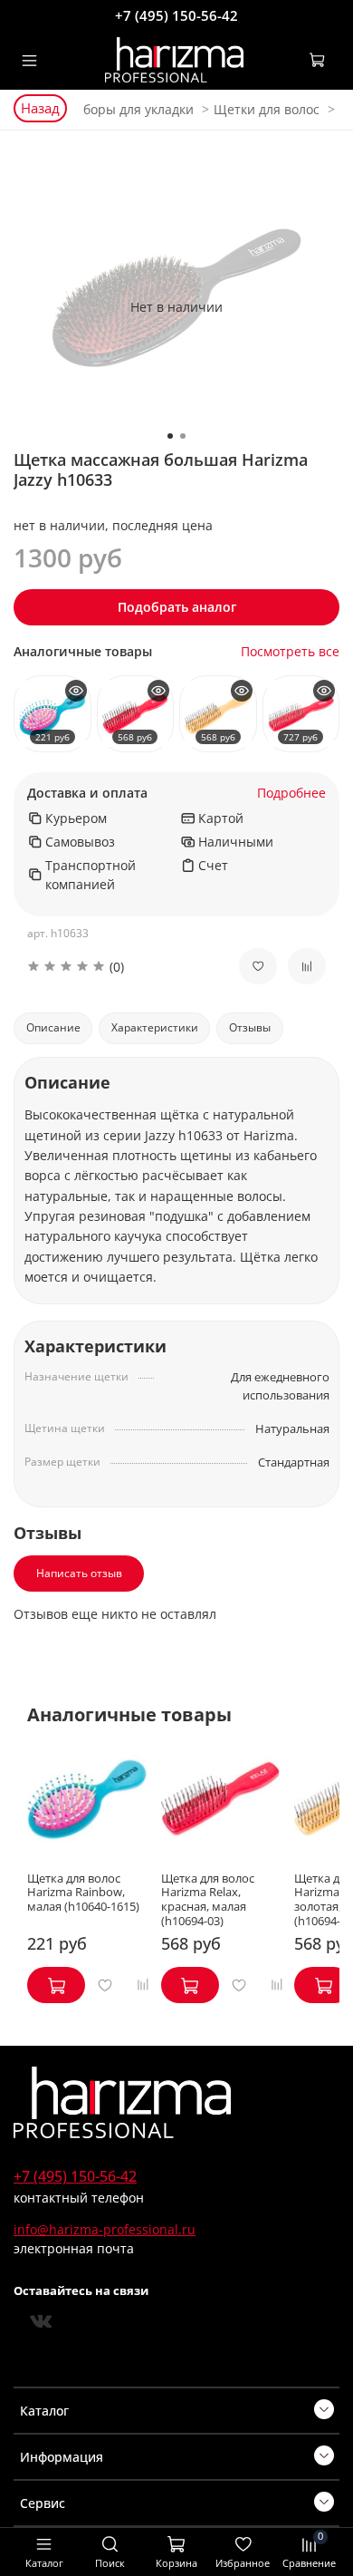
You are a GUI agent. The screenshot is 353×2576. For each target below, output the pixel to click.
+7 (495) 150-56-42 (176, 15)
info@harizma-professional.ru (105, 2229)
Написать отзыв (79, 1573)
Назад (40, 108)
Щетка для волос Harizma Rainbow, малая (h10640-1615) (83, 1892)
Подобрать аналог (177, 607)
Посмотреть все (290, 652)
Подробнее (291, 794)
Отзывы (250, 1027)
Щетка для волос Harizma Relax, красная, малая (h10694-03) (208, 1899)
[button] (119, 967)
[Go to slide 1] (170, 436)
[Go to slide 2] (183, 436)
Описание (53, 1027)
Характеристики (155, 1027)
